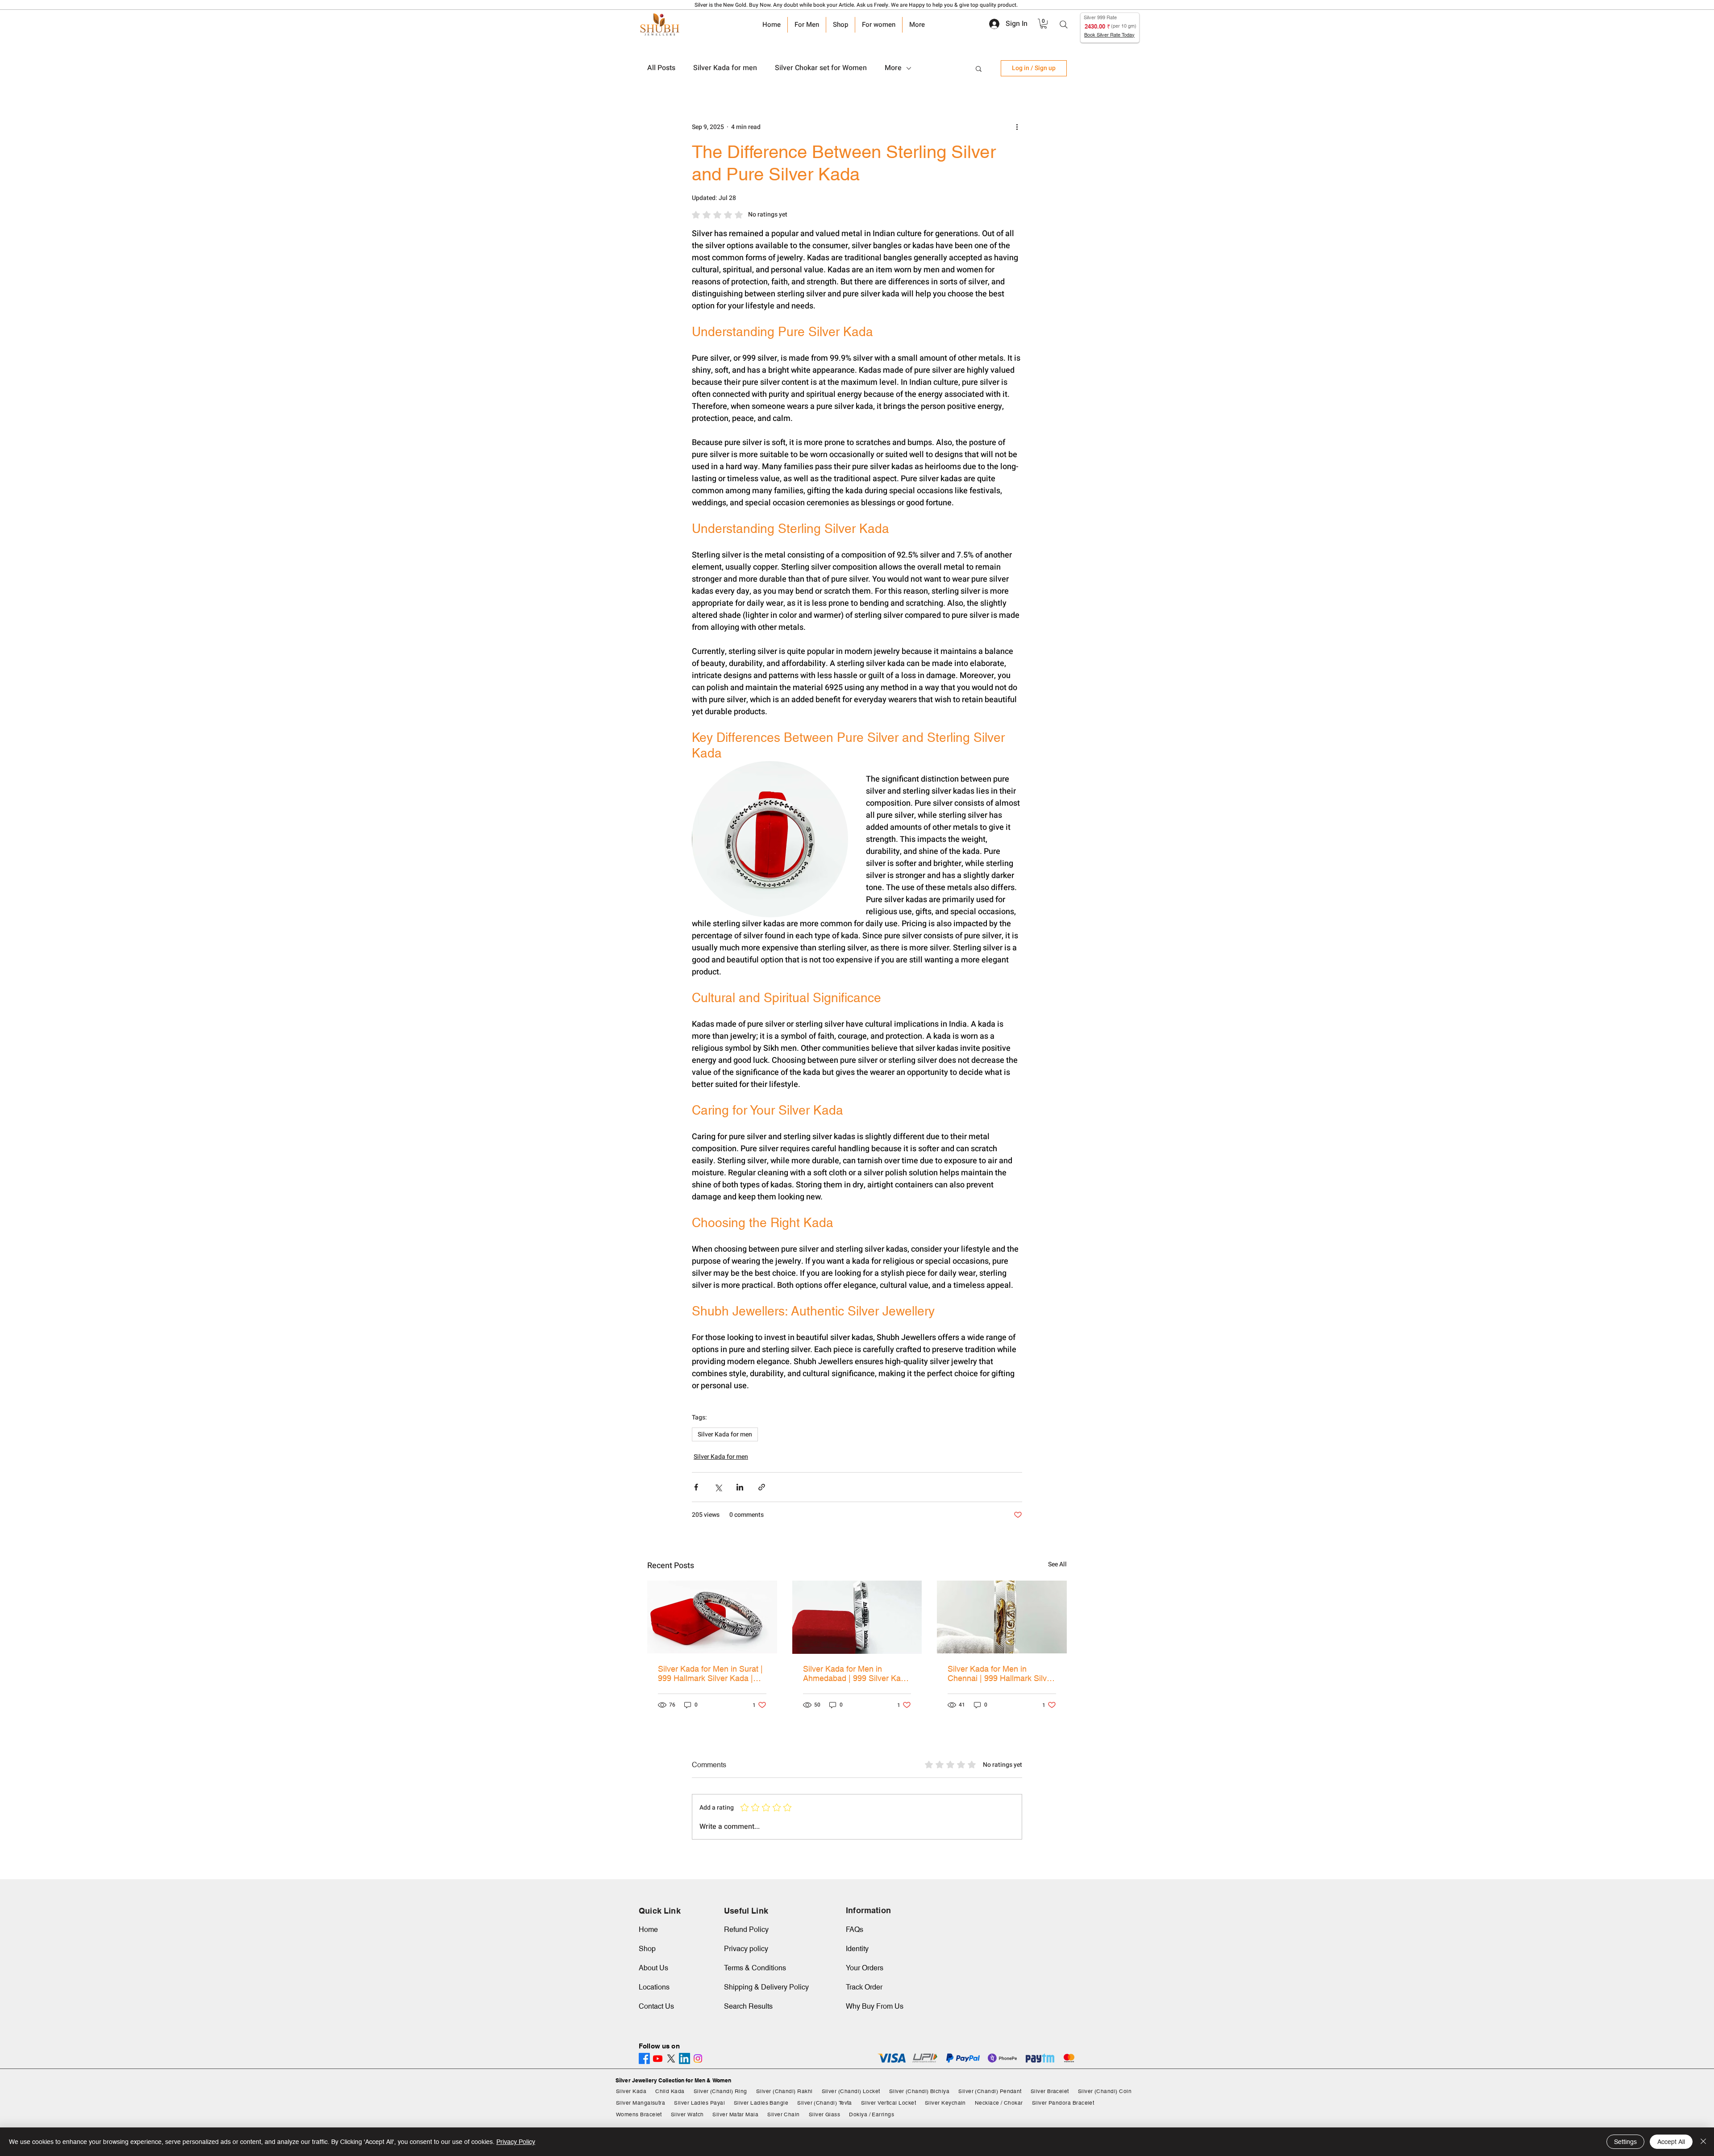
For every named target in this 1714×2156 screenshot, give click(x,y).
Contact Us (656, 2006)
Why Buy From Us (875, 2006)
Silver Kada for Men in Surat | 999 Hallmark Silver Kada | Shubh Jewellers (710, 1673)
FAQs (855, 1929)
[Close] (1703, 2142)
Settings (1625, 2142)
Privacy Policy (516, 2142)
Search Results (748, 2006)
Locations (654, 1987)
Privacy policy (746, 1949)
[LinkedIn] (684, 2058)
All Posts (661, 68)
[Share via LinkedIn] (740, 1487)
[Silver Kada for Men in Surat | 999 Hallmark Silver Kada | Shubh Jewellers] (712, 1617)
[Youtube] (658, 2058)
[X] (671, 2058)
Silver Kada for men (725, 68)
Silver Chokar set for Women (821, 68)
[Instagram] (698, 2058)
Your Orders (865, 1968)
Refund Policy (746, 1929)
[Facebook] (644, 2058)
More (893, 68)
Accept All (1671, 2142)
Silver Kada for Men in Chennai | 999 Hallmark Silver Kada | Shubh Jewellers (1001, 1673)
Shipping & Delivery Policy (766, 1987)
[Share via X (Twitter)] (718, 1487)
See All (1057, 1564)
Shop (647, 1949)
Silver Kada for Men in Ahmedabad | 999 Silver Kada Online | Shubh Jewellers (856, 1673)
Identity (857, 1949)
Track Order (864, 1987)
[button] (979, 68)
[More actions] (1017, 127)
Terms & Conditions (755, 1968)
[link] (1044, 24)
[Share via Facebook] (696, 1487)
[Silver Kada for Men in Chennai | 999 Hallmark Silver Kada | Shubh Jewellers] (1002, 1617)
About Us (653, 1968)
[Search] (1064, 25)
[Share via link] (762, 1487)
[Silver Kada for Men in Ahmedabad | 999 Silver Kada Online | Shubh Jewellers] (857, 1617)
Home (648, 1929)
